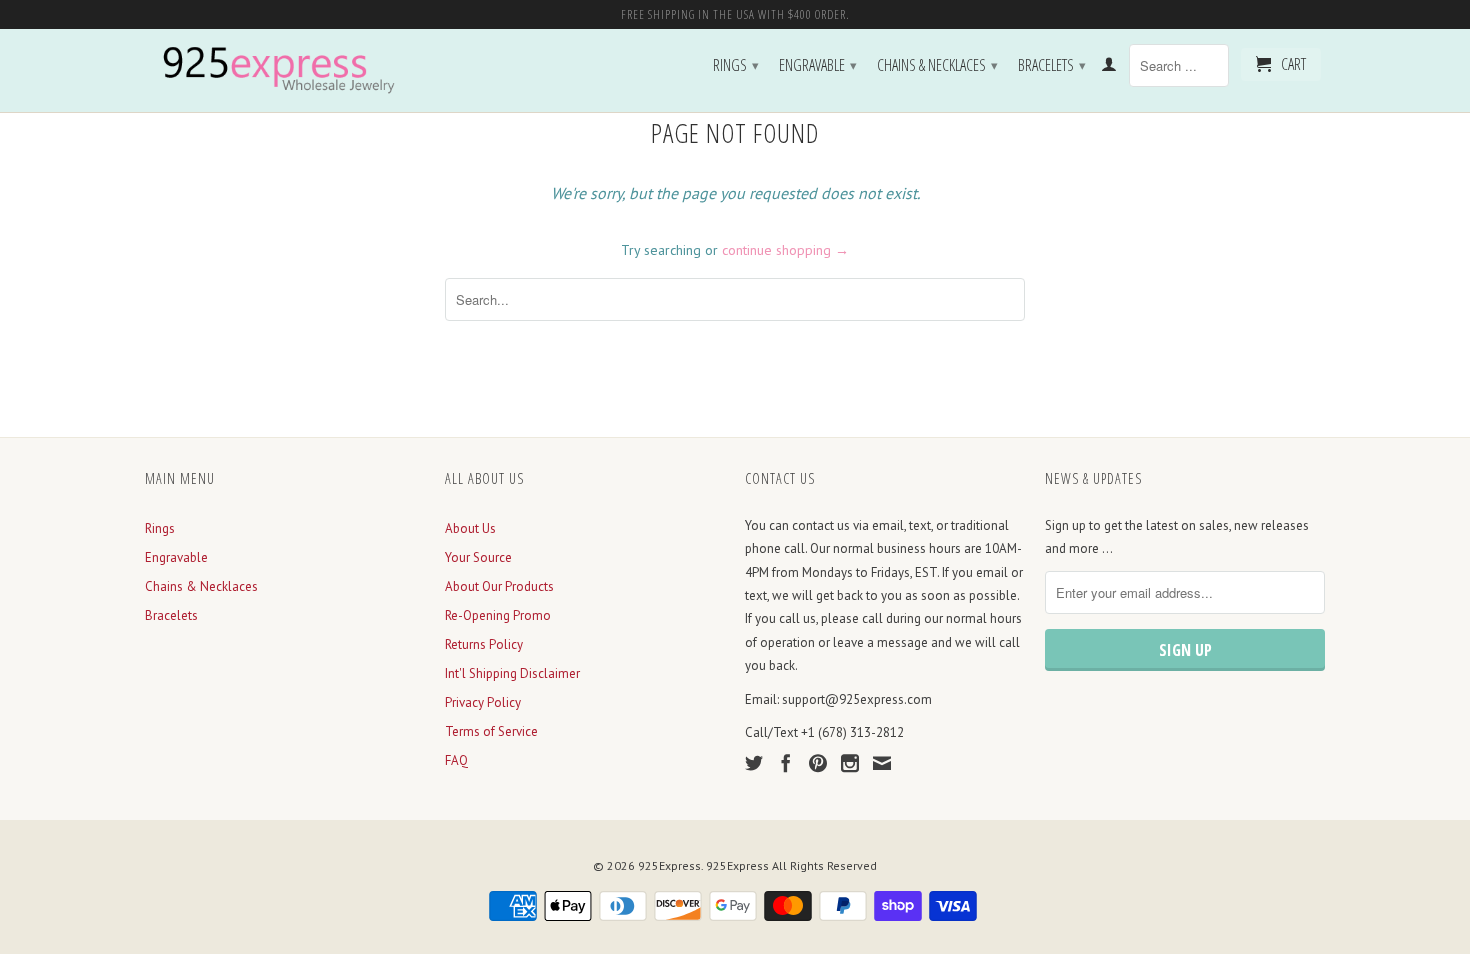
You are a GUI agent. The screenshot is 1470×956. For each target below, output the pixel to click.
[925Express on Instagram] (850, 763)
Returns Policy (484, 644)
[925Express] (285, 70)
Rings (736, 65)
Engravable (818, 65)
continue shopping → (785, 250)
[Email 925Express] (882, 763)
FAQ (456, 760)
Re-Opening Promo (498, 615)
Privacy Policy (483, 702)
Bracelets (1052, 65)
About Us (470, 528)
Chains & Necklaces (937, 65)
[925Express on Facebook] (786, 763)
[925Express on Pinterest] (818, 763)
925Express (669, 865)
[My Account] (1109, 68)
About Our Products (499, 586)
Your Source (478, 557)
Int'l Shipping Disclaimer (512, 673)
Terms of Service (491, 731)
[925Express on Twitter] (754, 763)
